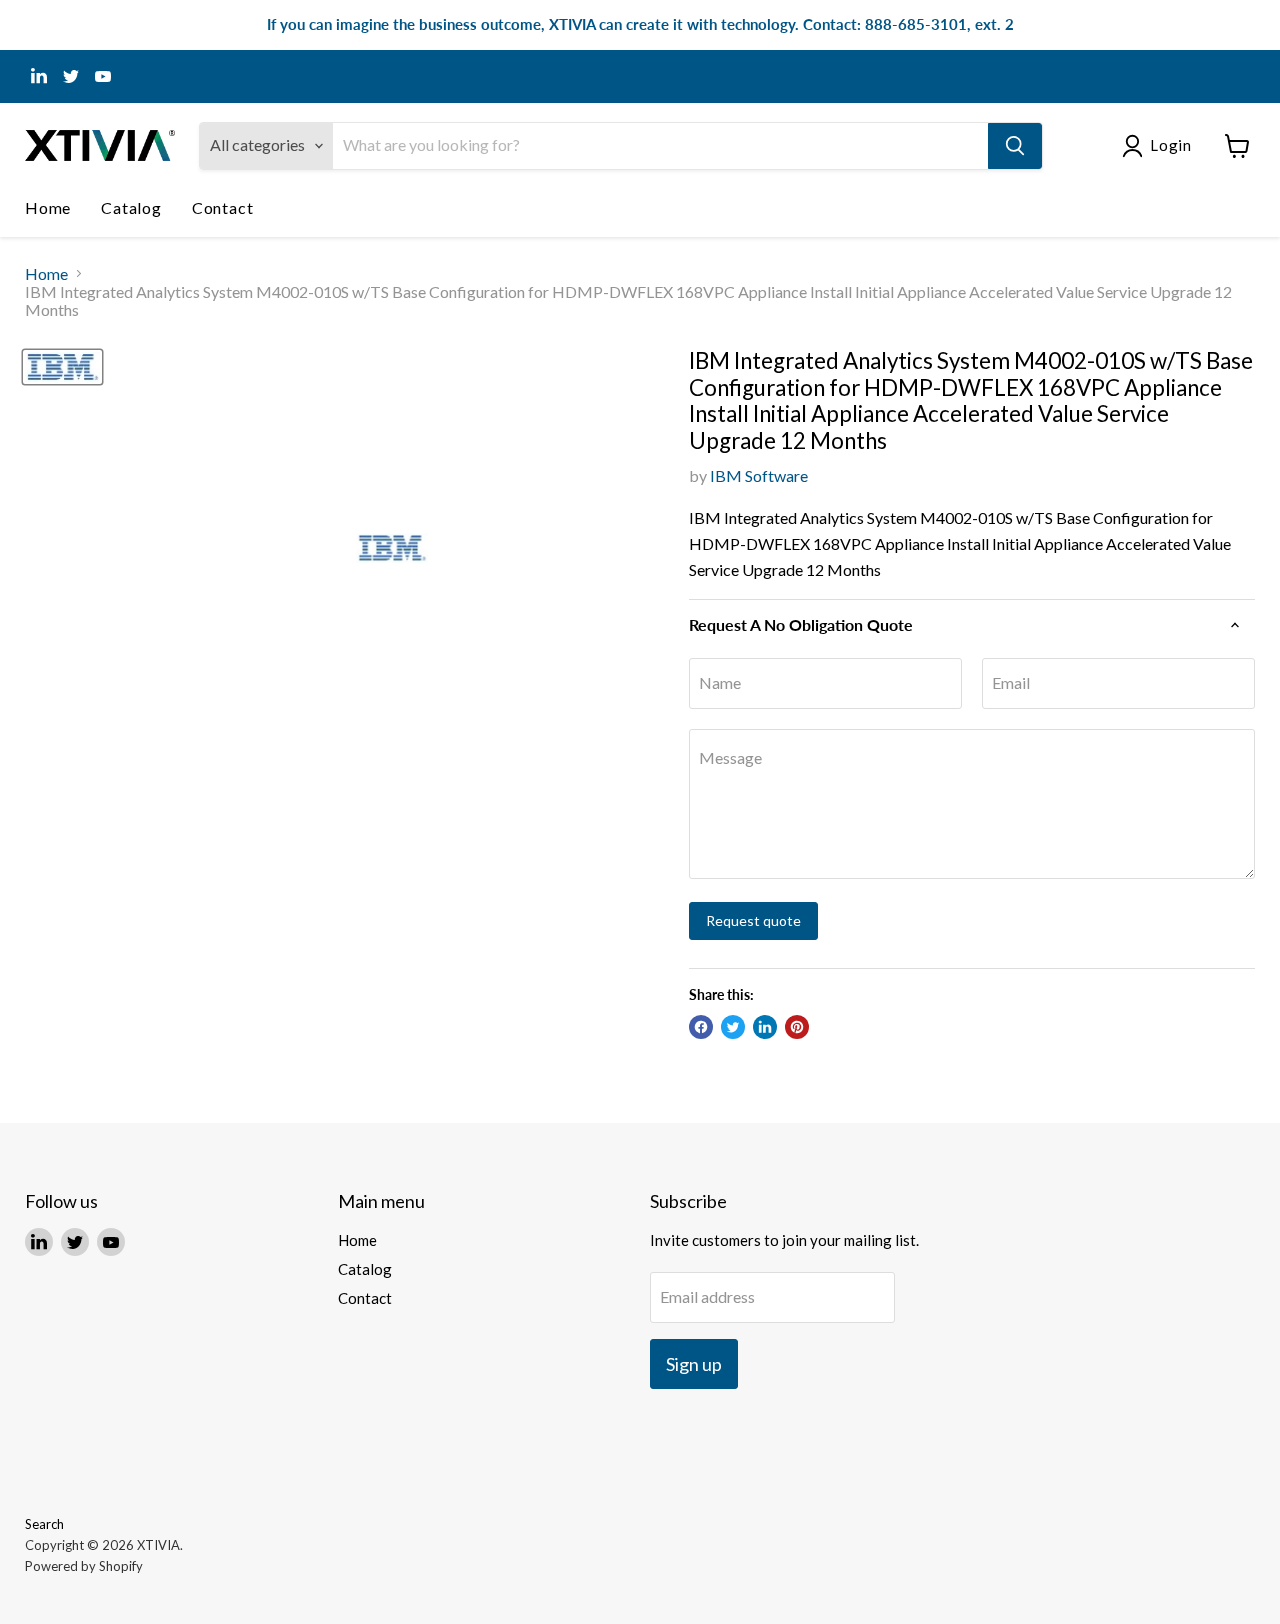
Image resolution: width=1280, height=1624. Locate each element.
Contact (223, 207)
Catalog (131, 207)
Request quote (753, 920)
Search (44, 1524)
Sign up (694, 1364)
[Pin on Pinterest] (797, 1027)
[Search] (1015, 146)
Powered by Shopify (84, 1566)
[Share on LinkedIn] (765, 1027)
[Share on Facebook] (701, 1027)
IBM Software (759, 475)
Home (48, 207)
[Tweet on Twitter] (733, 1027)
